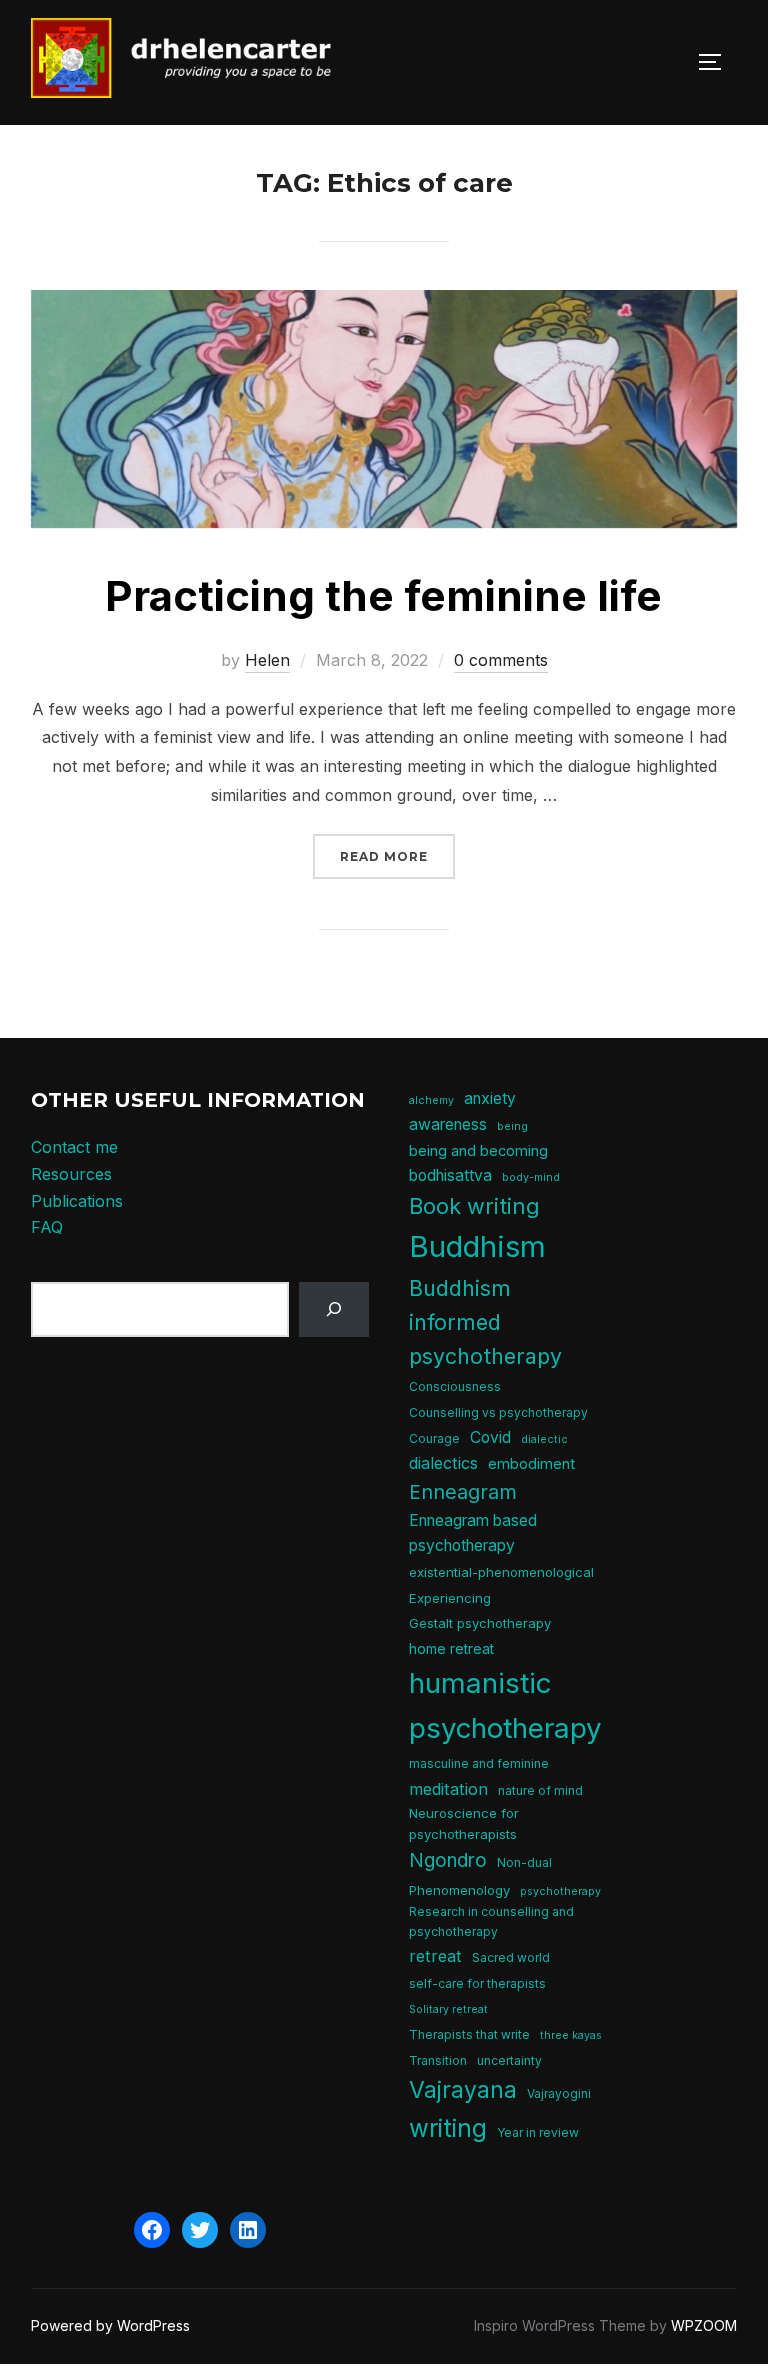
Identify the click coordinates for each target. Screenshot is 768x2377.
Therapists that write (469, 2034)
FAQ (47, 1227)
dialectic (544, 1439)
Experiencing (450, 1598)
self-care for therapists (477, 1983)
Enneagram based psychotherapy (473, 1533)
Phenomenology (459, 1890)
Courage (434, 1438)
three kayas (571, 2035)
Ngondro (448, 1860)
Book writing (474, 1206)
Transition (438, 2060)
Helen (267, 660)
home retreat (451, 1648)
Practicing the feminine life (383, 595)
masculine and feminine (479, 1763)
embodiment (531, 1464)
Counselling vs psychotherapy (498, 1412)
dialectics (443, 1463)
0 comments (501, 660)
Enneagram (463, 1492)
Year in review (538, 2132)
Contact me (74, 1147)
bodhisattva (450, 1175)
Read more (397, 856)
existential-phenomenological (501, 1572)
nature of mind (540, 1790)
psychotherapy (560, 1891)
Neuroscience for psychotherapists (464, 1823)
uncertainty (509, 2060)
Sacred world (511, 1957)
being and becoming (478, 1151)
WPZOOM (704, 2325)
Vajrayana (463, 2090)
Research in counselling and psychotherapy (491, 1921)
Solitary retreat (448, 2009)
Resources (71, 1174)
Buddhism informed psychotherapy (485, 1322)
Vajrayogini (559, 2093)
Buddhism (477, 1246)
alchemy (431, 1100)
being (512, 1126)
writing (448, 2128)
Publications (77, 1201)
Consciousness (455, 1386)
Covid (490, 1437)
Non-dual (524, 1862)
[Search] (334, 1309)
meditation (448, 1789)
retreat (435, 1956)
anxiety (490, 1098)
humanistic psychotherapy (505, 1705)
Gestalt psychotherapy (480, 1623)
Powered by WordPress (110, 2325)
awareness (448, 1124)
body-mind (531, 1177)
